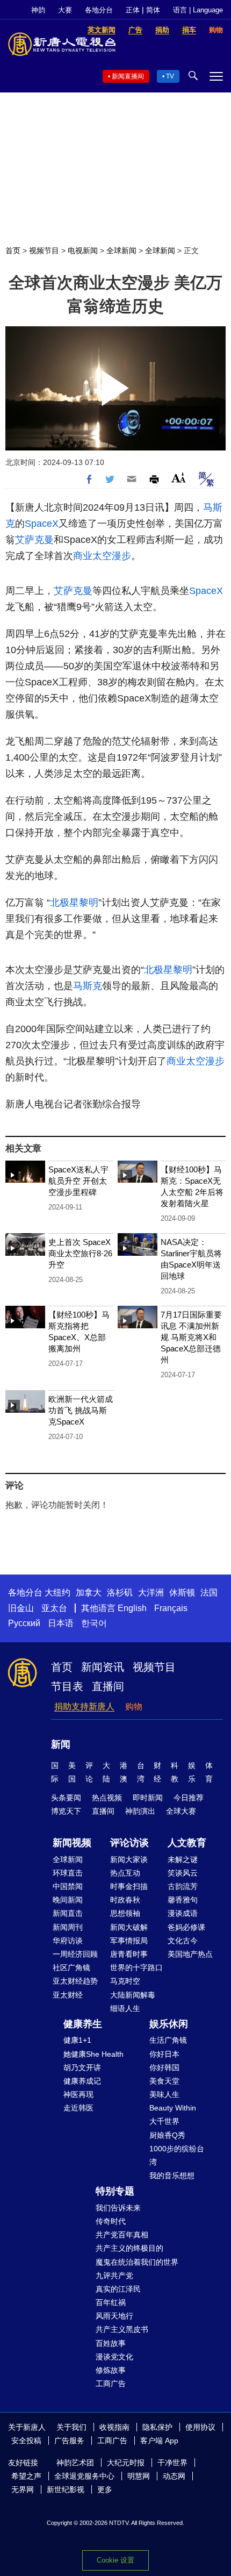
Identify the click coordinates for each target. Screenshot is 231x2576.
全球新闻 (121, 251)
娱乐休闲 (169, 2024)
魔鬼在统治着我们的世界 (137, 2262)
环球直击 (68, 1873)
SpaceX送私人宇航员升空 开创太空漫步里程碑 (78, 1181)
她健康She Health (93, 2054)
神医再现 (78, 2094)
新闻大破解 (129, 1927)
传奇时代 (111, 2221)
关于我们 (71, 2427)
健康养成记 (82, 2081)
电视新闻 (83, 251)
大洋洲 (151, 1593)
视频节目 (44, 251)
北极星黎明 (74, 903)
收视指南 (114, 2427)
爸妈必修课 (186, 1927)
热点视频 (107, 1798)
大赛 (65, 10)
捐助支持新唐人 (84, 1706)
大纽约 (57, 1593)
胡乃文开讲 (82, 2067)
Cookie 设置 (115, 2560)
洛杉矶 (120, 1593)
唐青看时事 (129, 1954)
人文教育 (187, 1843)
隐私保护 (157, 2427)
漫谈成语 (183, 1913)
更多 (105, 2489)
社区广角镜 (71, 1967)
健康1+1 (77, 2040)
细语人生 (125, 2008)
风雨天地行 (114, 2316)
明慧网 (139, 2476)
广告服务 (69, 2441)
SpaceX (42, 524)
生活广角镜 (168, 2040)
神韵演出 (140, 1811)
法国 (209, 1593)
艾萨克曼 (34, 540)
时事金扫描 (129, 1886)
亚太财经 (68, 1995)
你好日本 (164, 2054)
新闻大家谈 (129, 1859)
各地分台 (99, 10)
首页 (13, 251)
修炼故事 (111, 2370)
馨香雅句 (183, 1900)
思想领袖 (125, 1913)
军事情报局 (129, 1941)
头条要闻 (66, 1798)
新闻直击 (68, 1913)
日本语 (61, 1623)
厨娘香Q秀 (167, 2135)
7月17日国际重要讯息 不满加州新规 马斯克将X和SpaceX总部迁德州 (191, 1337)
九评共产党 (114, 2276)
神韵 (38, 10)
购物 (134, 1706)
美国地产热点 (190, 1954)
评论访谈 (129, 1843)
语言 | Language (198, 10)
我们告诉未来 (118, 2208)
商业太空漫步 (102, 556)
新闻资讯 (103, 1667)
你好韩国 (164, 2067)
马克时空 (125, 1981)
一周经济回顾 (75, 1954)
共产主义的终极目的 (129, 2248)
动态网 (174, 2476)
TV (170, 76)
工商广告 (111, 2384)
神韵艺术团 (75, 2463)
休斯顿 (182, 1593)
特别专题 (115, 2191)
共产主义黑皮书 (122, 2329)
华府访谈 (68, 1941)
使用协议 (200, 2427)
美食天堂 (164, 2081)
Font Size (179, 478)
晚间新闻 (68, 1900)
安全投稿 (26, 2441)
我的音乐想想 (172, 2176)
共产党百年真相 (122, 2235)
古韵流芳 (183, 1886)
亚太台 (54, 1608)
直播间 (108, 1686)
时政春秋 (125, 1900)
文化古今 (183, 1941)
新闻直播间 (128, 76)
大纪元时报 (126, 2463)
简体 (153, 10)
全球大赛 (181, 1811)
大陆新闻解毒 (133, 1995)
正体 (133, 10)
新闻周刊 (68, 1927)
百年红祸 (111, 2302)
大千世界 (164, 2121)
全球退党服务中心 (84, 2476)
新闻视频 (72, 1843)
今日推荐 (189, 1798)
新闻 (61, 1744)
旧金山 (21, 1608)
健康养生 (83, 2024)
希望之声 (26, 2476)
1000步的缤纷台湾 (177, 2155)
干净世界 (172, 2463)
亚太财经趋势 (75, 1981)
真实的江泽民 (118, 2289)
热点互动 (125, 1873)
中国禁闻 (68, 1886)
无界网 (23, 2489)
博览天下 (66, 1811)
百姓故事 (111, 2343)
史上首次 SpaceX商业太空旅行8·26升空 (80, 1253)
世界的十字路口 (136, 1967)
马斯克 (88, 986)
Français (171, 1608)
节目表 (67, 1686)
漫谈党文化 (114, 2357)
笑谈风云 (183, 1873)
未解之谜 (183, 1859)
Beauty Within (173, 2108)
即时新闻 (148, 1798)
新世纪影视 (66, 2489)
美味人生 (164, 2094)
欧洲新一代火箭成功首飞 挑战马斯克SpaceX (81, 1410)
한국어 (94, 1623)
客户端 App (159, 2441)
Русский (24, 1623)
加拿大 (89, 1593)
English (132, 1608)
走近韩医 (78, 2108)
